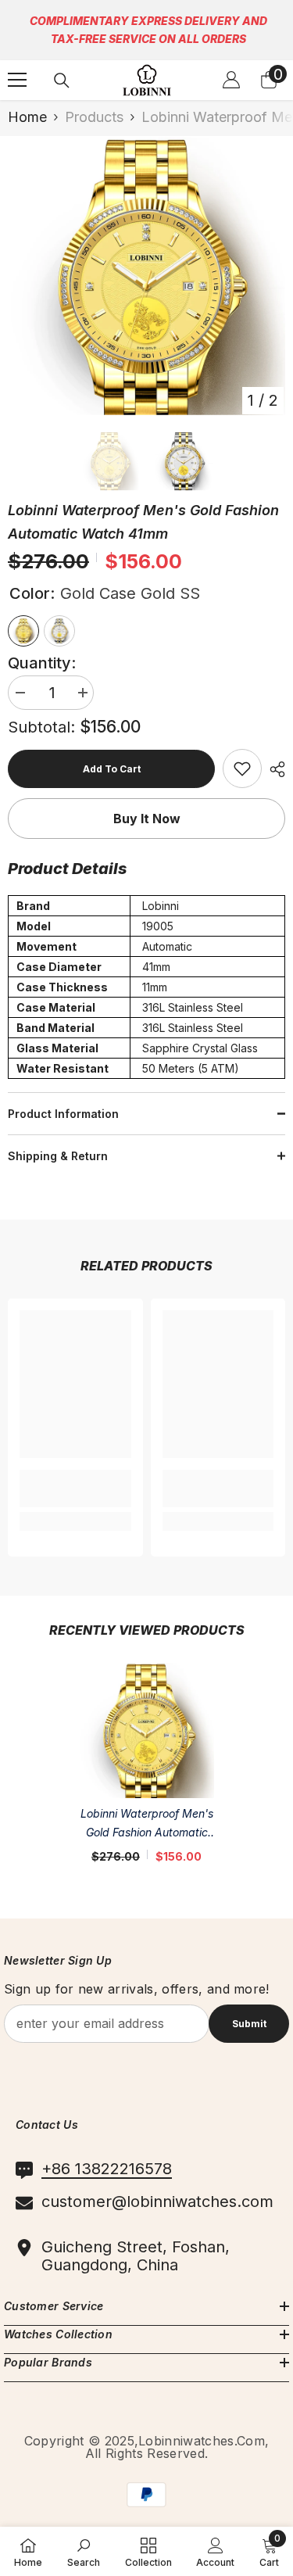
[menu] (17, 80)
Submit (249, 2024)
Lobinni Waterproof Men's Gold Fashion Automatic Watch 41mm (147, 1824)
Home (27, 117)
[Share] (273, 769)
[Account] (231, 80)
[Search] (62, 81)
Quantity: (42, 663)
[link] (242, 769)
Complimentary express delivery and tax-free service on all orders (148, 30)
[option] (146, 276)
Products (94, 117)
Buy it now (147, 819)
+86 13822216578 (107, 2169)
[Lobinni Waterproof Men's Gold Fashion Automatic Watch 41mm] (146, 1730)
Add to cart (112, 769)
